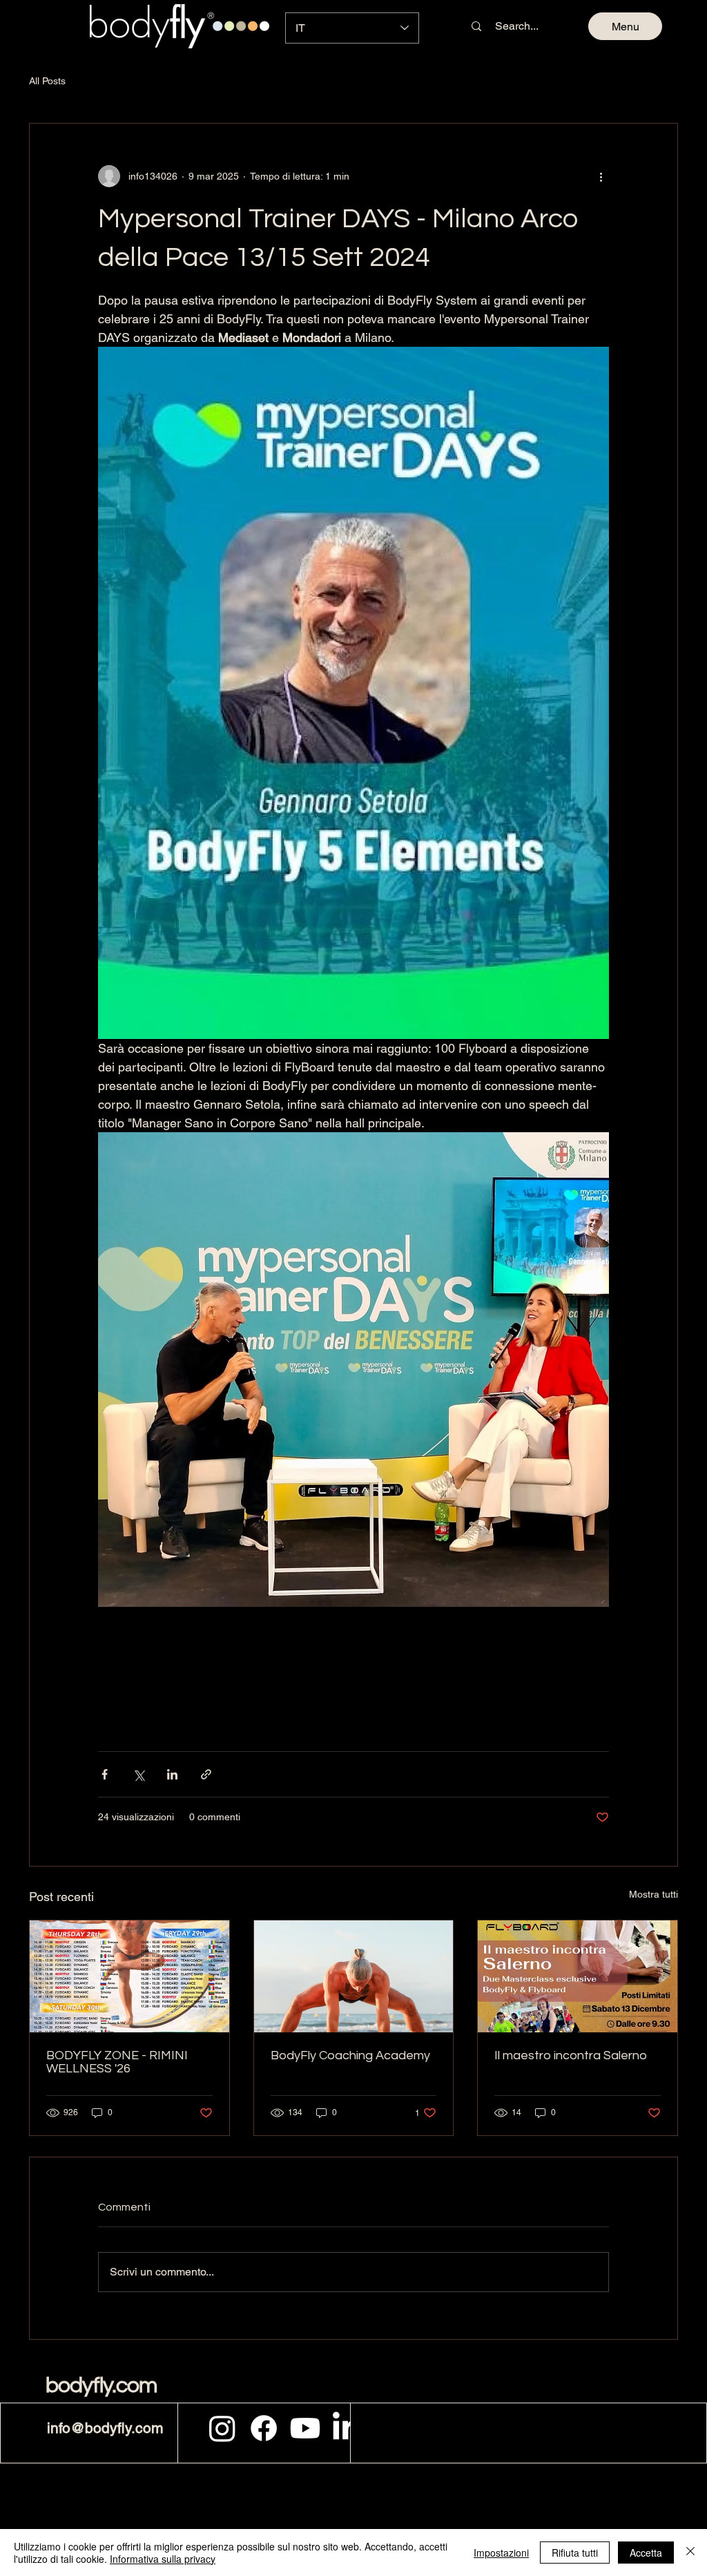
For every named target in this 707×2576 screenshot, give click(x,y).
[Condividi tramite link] (206, 1774)
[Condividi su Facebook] (105, 1774)
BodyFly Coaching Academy (350, 2055)
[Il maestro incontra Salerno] (578, 1976)
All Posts (47, 81)
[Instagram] (222, 2428)
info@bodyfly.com (105, 2428)
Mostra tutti (653, 1894)
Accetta (646, 2553)
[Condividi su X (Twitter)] (138, 1774)
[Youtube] (305, 2428)
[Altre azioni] (601, 176)
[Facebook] (264, 2428)
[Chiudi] (690, 2553)
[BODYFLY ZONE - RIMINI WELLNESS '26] (129, 1976)
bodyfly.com (101, 2386)
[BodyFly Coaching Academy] (354, 1976)
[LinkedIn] (347, 2428)
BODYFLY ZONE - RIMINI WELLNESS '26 (117, 2062)
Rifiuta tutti (575, 2553)
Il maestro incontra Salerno (571, 2055)
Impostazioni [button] (501, 2553)
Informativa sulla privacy (163, 2559)
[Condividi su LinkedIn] (172, 1774)
